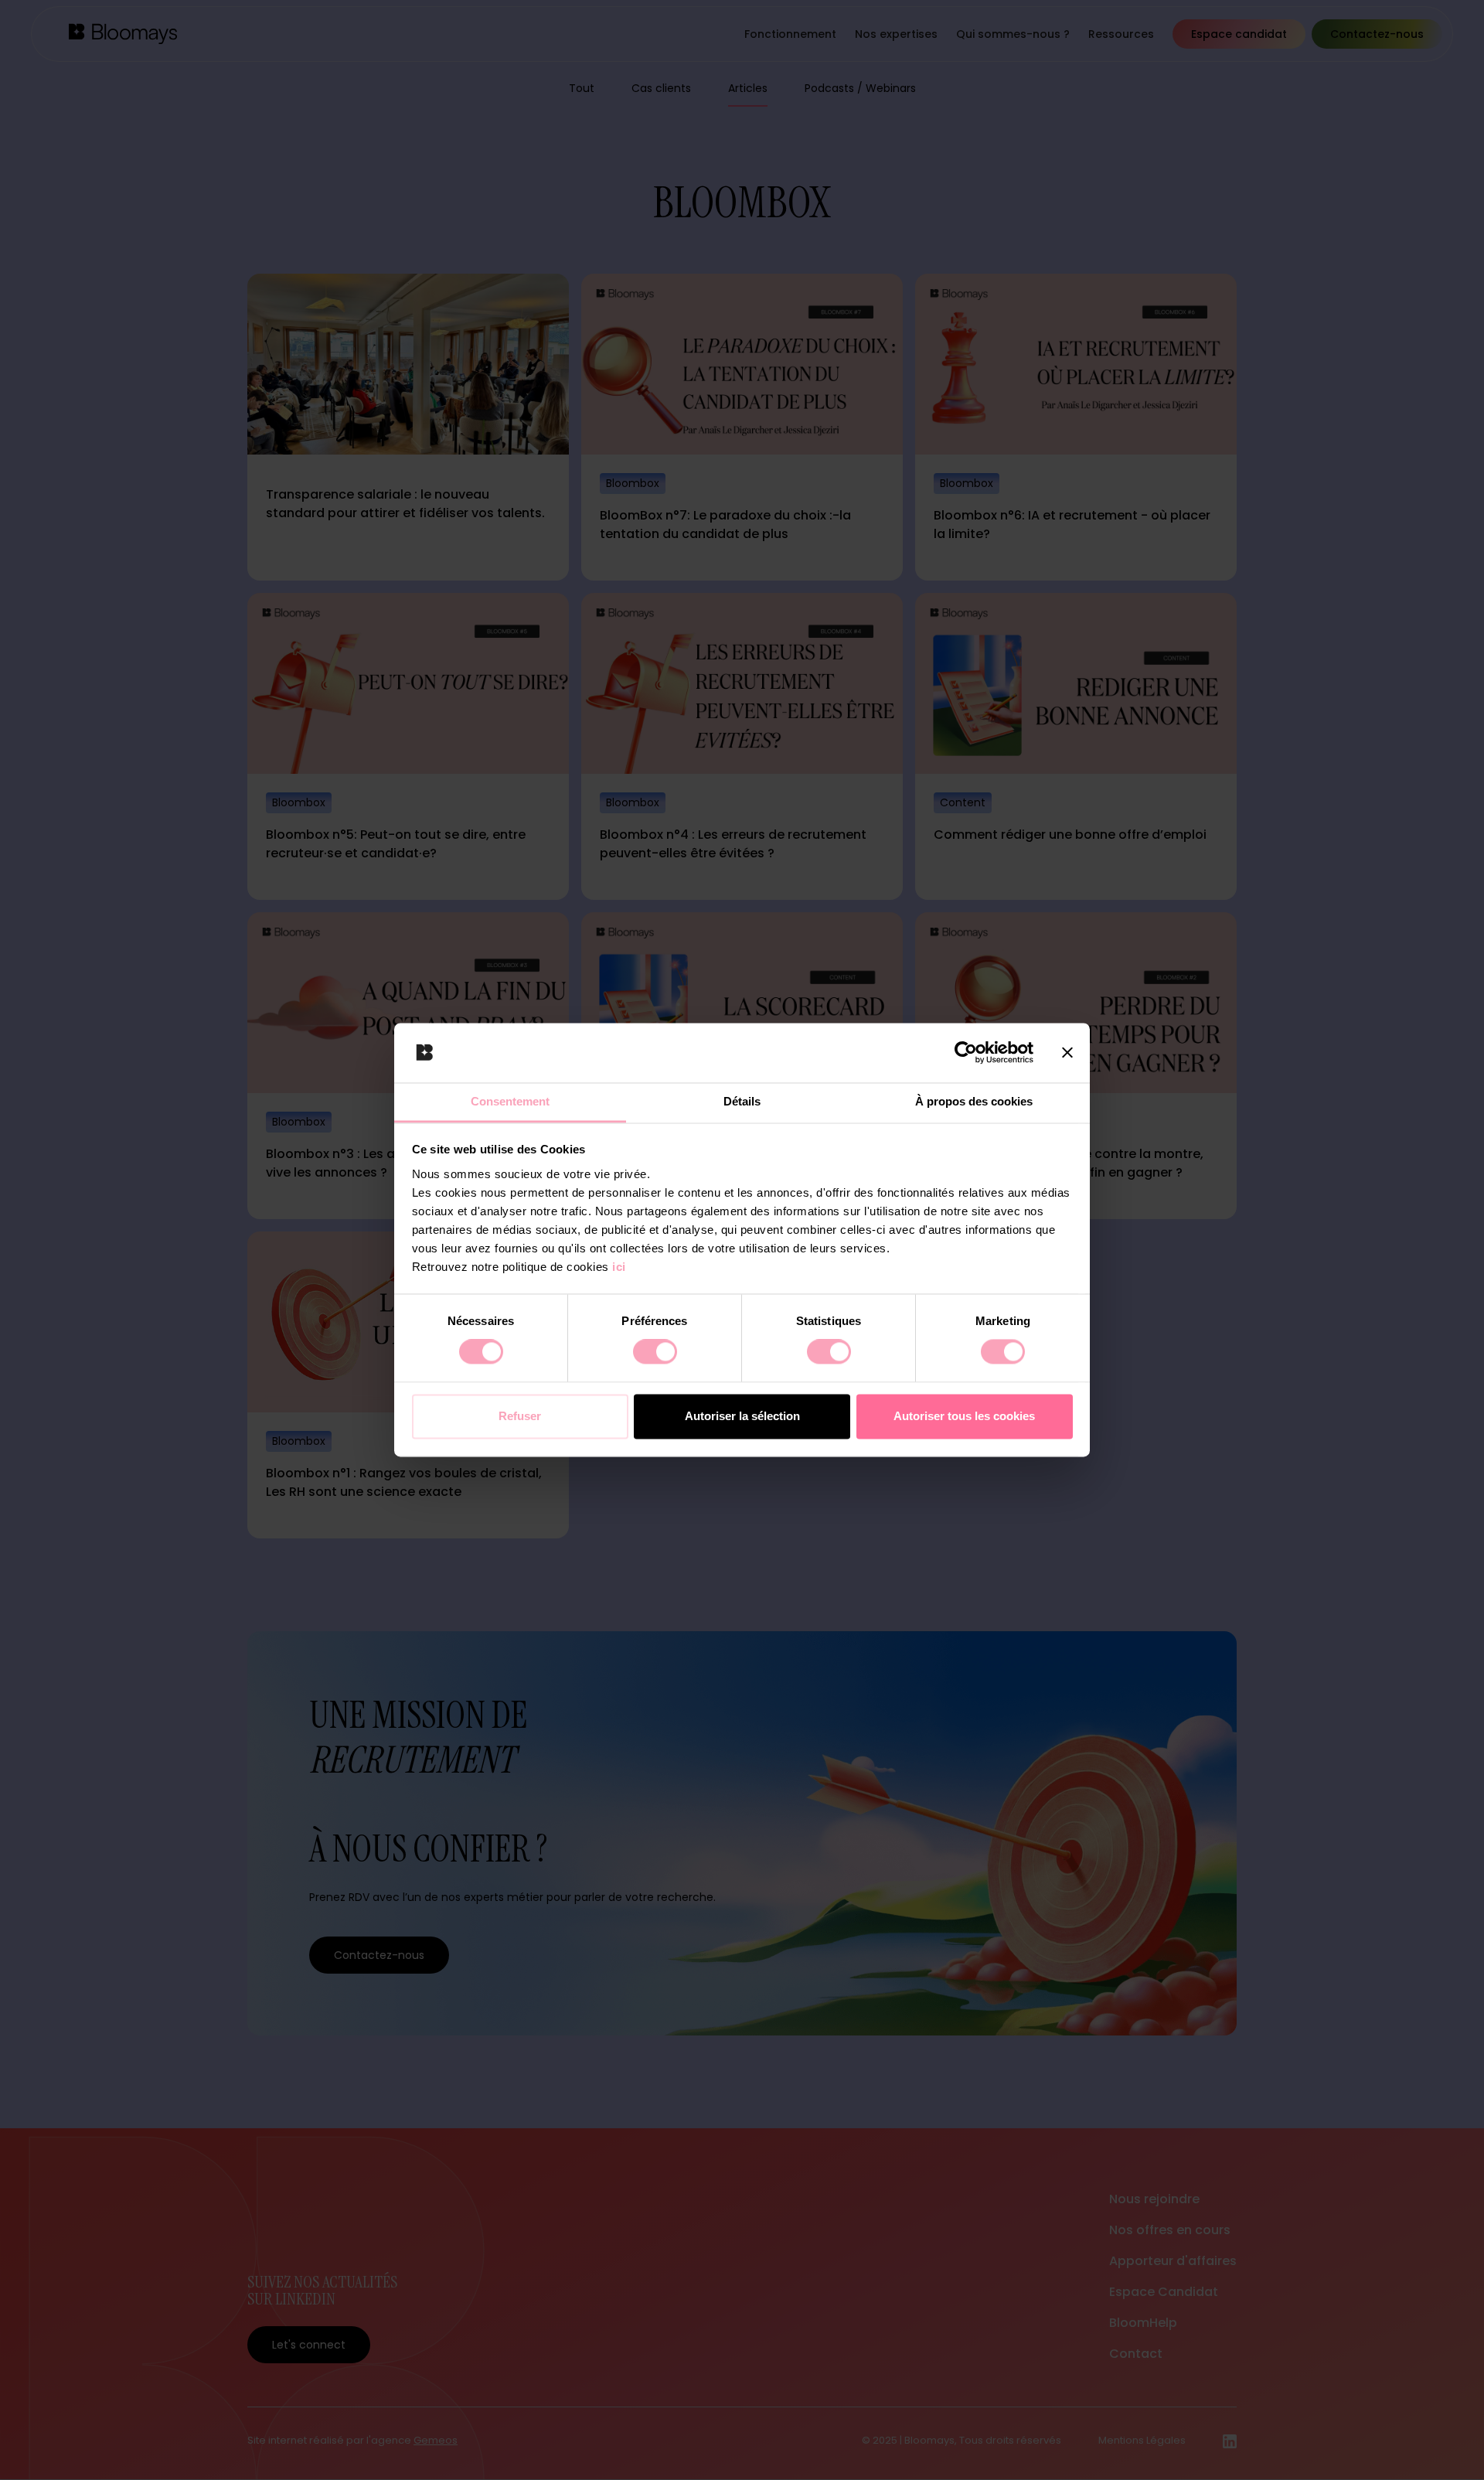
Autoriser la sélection (742, 1416)
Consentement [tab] (510, 1101)
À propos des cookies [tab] (974, 1101)
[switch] (655, 1352)
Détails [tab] (742, 1101)
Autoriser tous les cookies (964, 1416)
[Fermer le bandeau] (1067, 1053)
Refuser (520, 1416)
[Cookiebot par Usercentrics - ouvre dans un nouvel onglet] (966, 1053)
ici (619, 1267)
